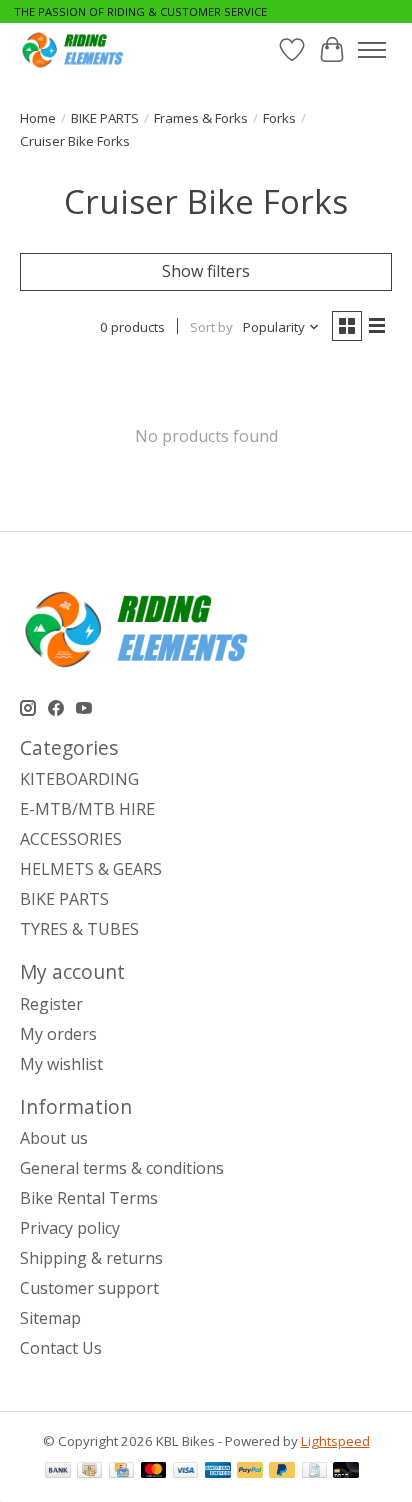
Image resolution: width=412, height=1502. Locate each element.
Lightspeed (335, 1441)
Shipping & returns (91, 1258)
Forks (279, 118)
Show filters (206, 271)
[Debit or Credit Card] (346, 1472)
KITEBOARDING (79, 779)
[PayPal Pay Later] (282, 1472)
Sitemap (50, 1318)
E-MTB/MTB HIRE (87, 809)
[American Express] (218, 1472)
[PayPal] (250, 1472)
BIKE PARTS (105, 118)
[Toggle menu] (372, 50)
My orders (58, 1034)
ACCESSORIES (71, 839)
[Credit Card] (121, 1472)
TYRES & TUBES (79, 929)
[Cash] (89, 1472)
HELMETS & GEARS (91, 869)
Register (51, 1004)
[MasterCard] (154, 1472)
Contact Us (61, 1348)
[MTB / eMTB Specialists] (75, 49)
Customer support (89, 1288)
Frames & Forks (201, 118)
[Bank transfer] (58, 1472)
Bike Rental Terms (89, 1198)
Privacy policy (70, 1228)
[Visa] (186, 1472)
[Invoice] (314, 1472)
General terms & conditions (122, 1168)
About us (54, 1138)
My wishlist (61, 1064)
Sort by (211, 327)
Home (38, 118)
